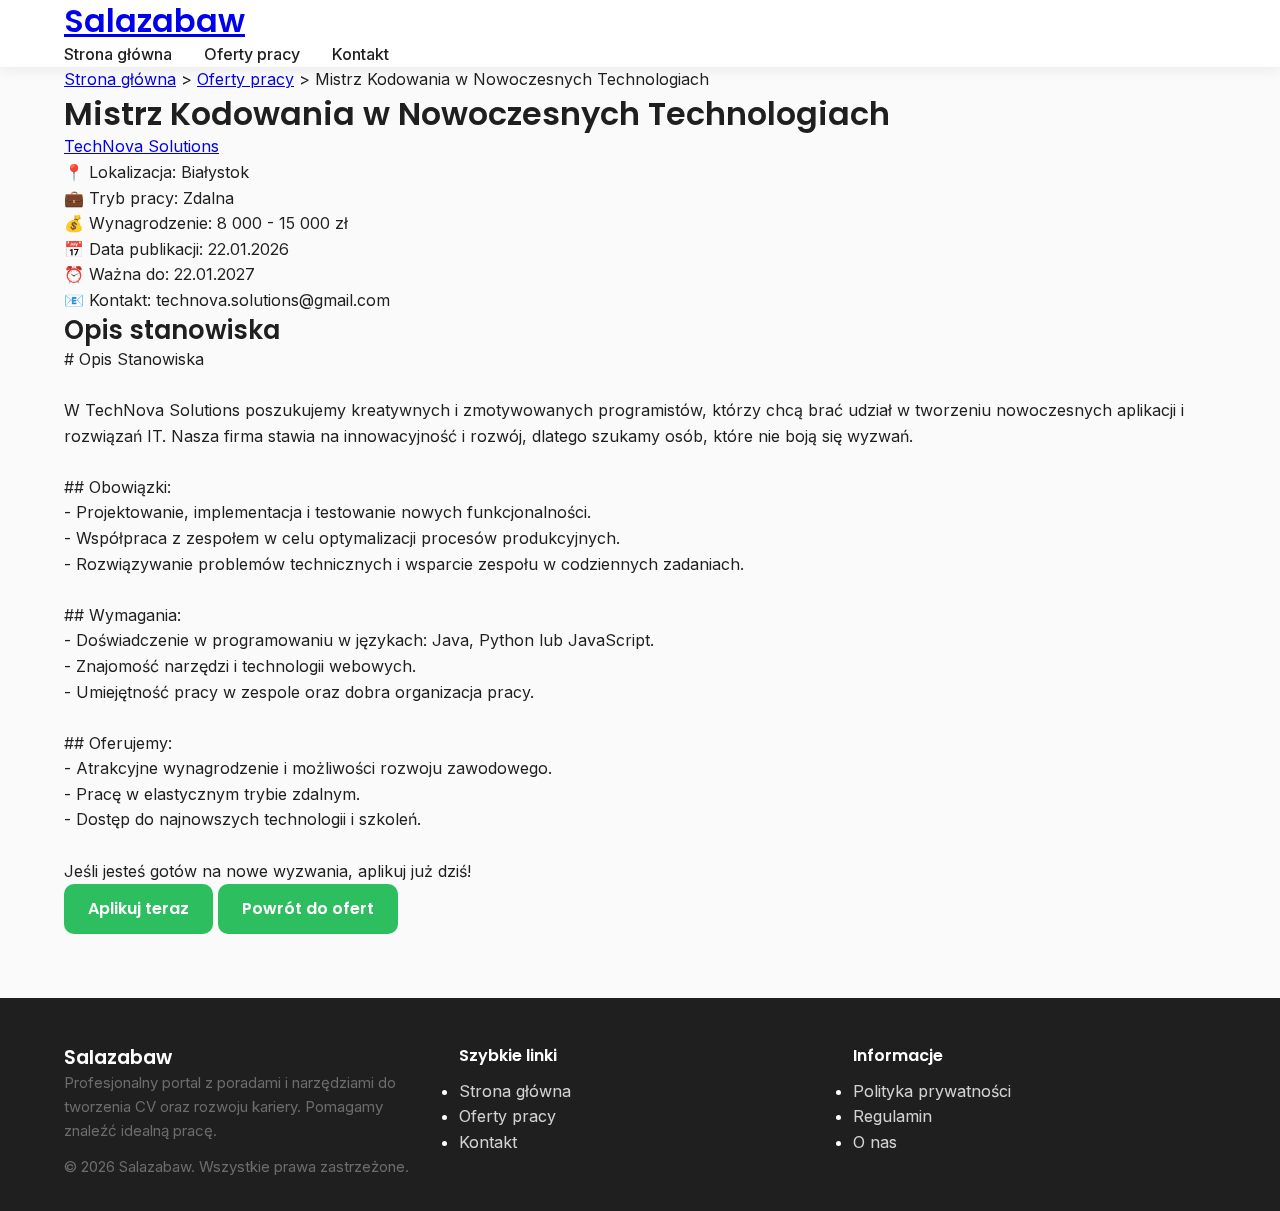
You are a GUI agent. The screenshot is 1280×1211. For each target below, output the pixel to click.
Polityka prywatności (932, 1091)
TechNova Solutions (141, 146)
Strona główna (118, 54)
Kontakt (360, 54)
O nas (875, 1142)
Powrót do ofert (308, 908)
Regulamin (892, 1116)
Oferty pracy (252, 54)
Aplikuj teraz (138, 908)
